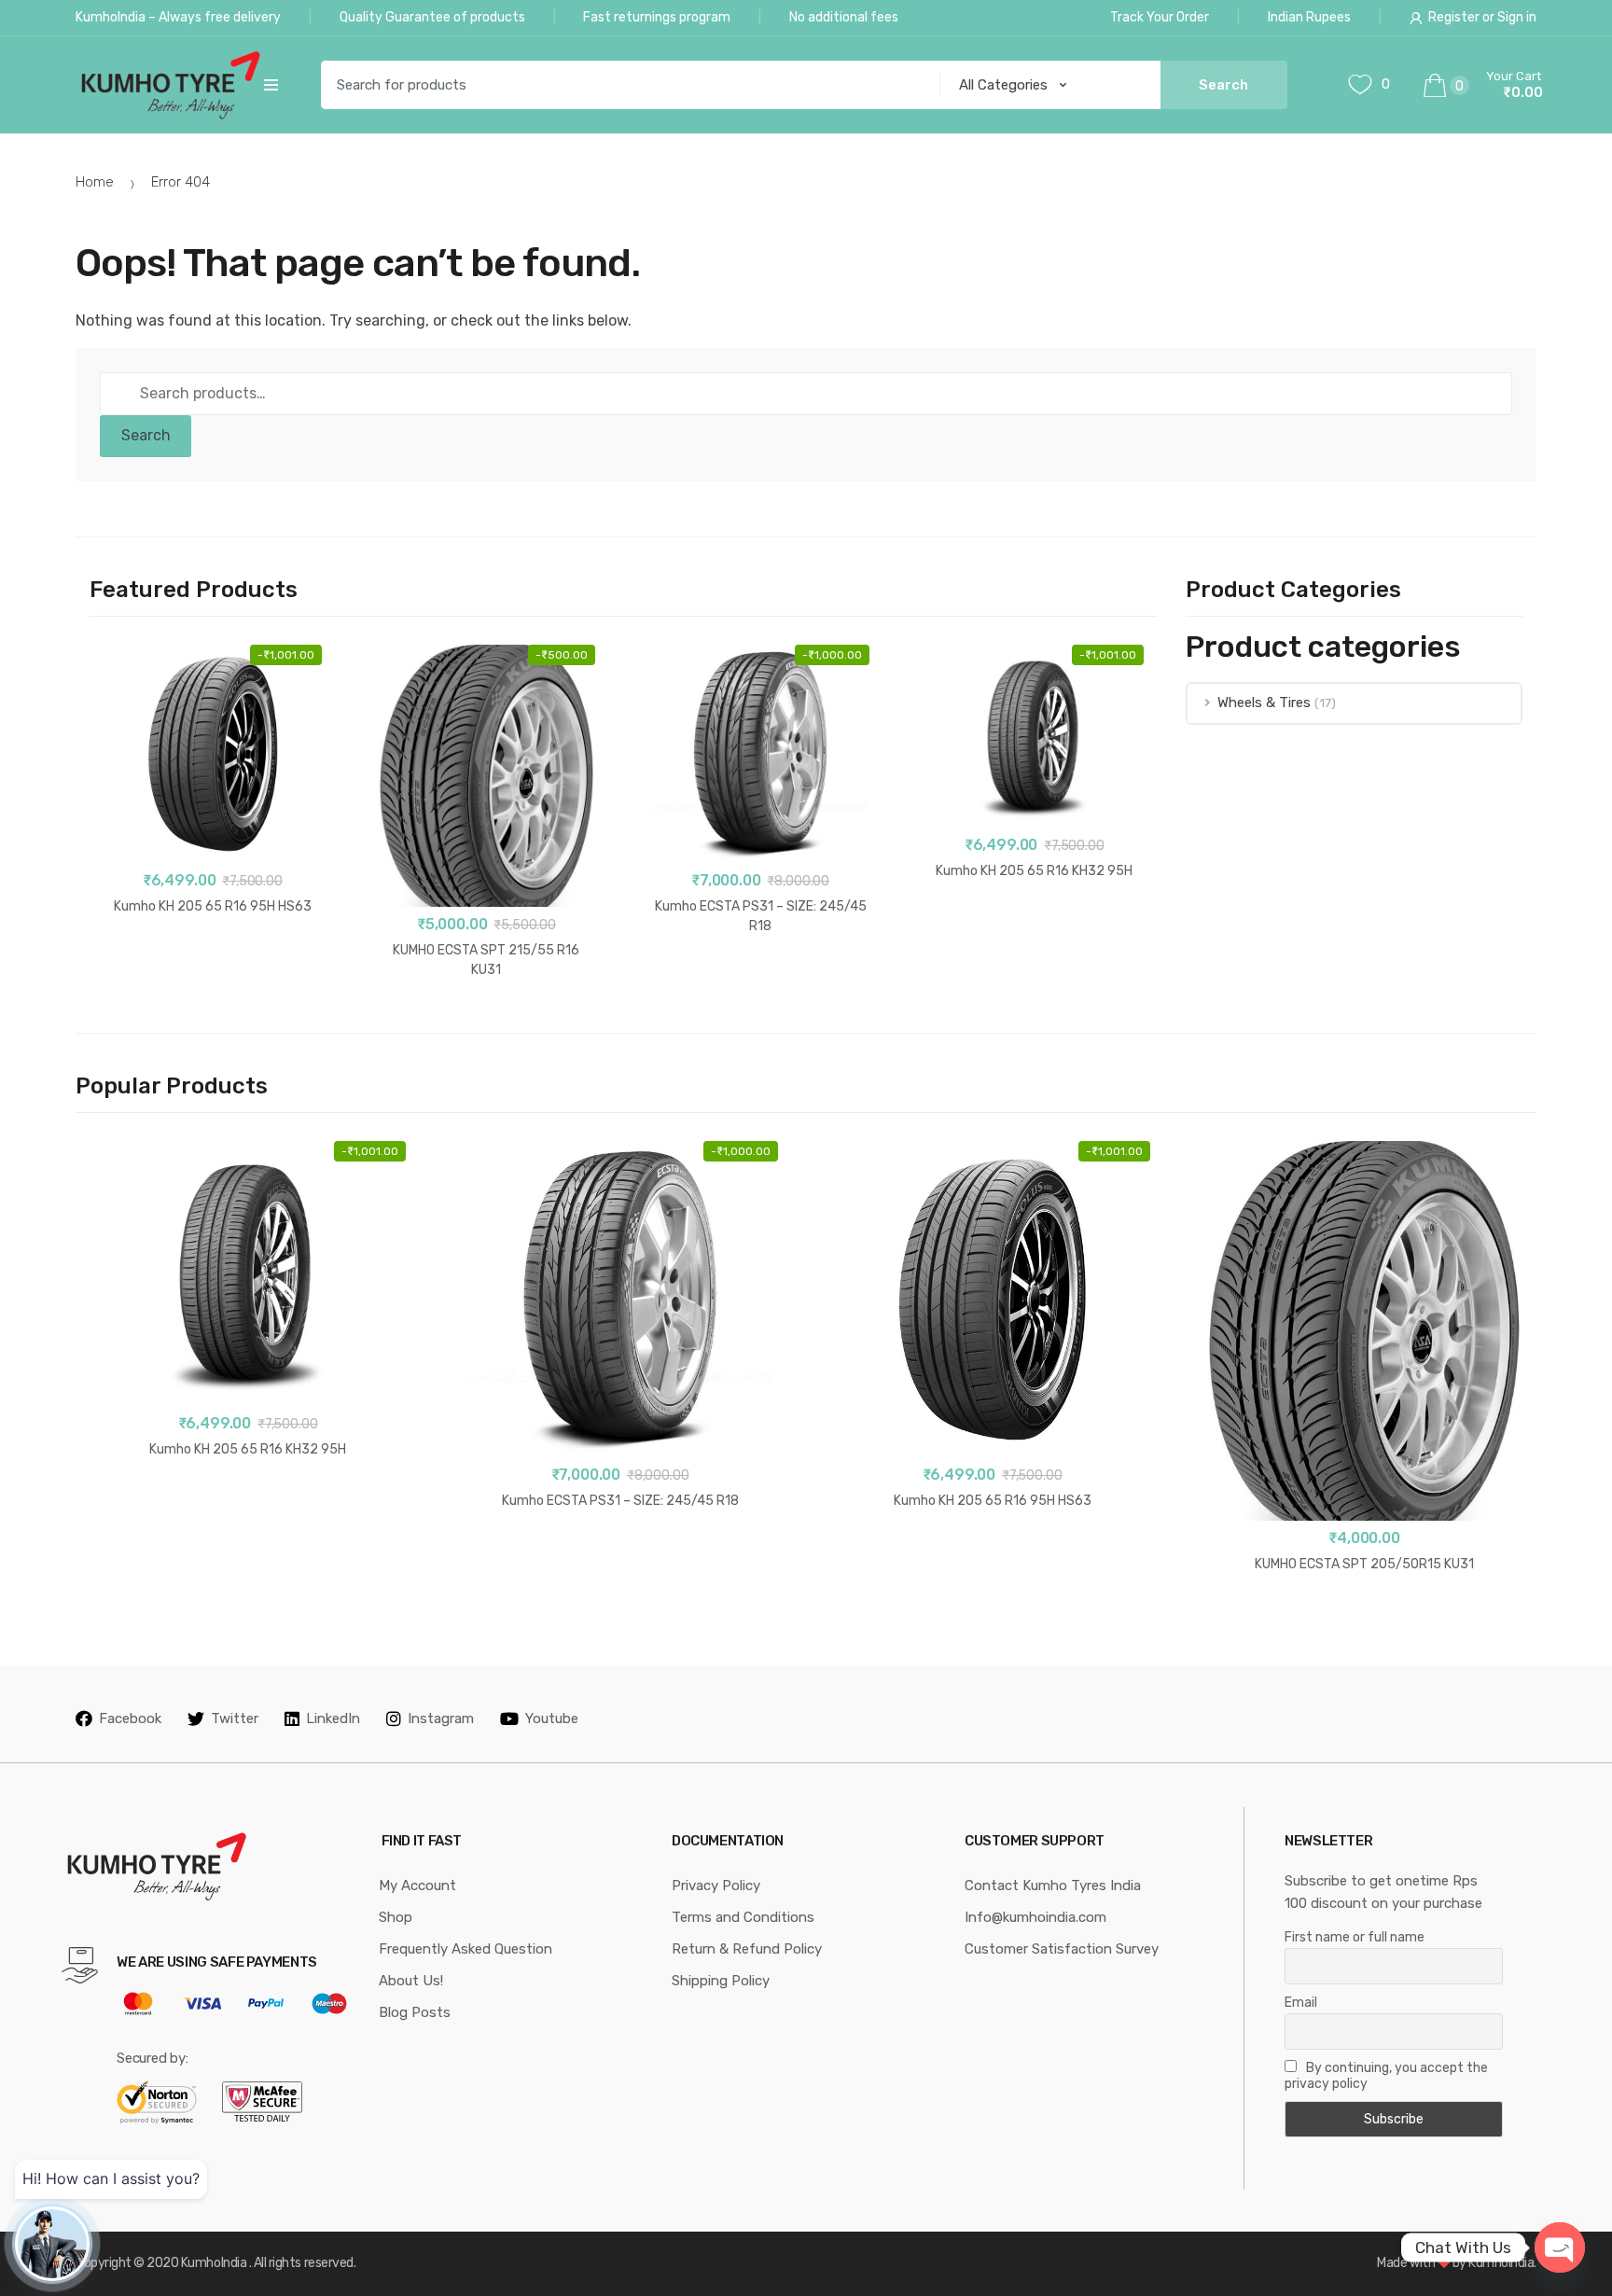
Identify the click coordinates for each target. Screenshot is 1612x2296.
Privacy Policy (716, 1886)
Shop (396, 1917)
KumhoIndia (214, 2263)
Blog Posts (415, 2012)
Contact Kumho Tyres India (1053, 1886)
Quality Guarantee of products (432, 17)
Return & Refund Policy (747, 1949)
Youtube (552, 1719)
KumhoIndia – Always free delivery (178, 17)
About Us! (411, 1981)
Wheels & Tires (1264, 703)
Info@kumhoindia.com (1035, 1917)
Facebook (130, 1719)
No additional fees (844, 17)
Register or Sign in (1482, 17)
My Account (417, 1886)
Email (1301, 2003)
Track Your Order (1160, 17)
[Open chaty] (1560, 2247)
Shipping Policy (721, 1981)
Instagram (441, 1719)
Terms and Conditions (743, 1917)
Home (95, 182)
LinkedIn (333, 1719)
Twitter (235, 1719)
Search (146, 435)
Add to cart (213, 966)
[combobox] (624, 85)
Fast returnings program (657, 17)
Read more (486, 1030)
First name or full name (1355, 1937)
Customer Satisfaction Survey (1062, 1949)
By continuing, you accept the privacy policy (1386, 2076)
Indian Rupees (1309, 17)
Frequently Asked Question (466, 1949)
